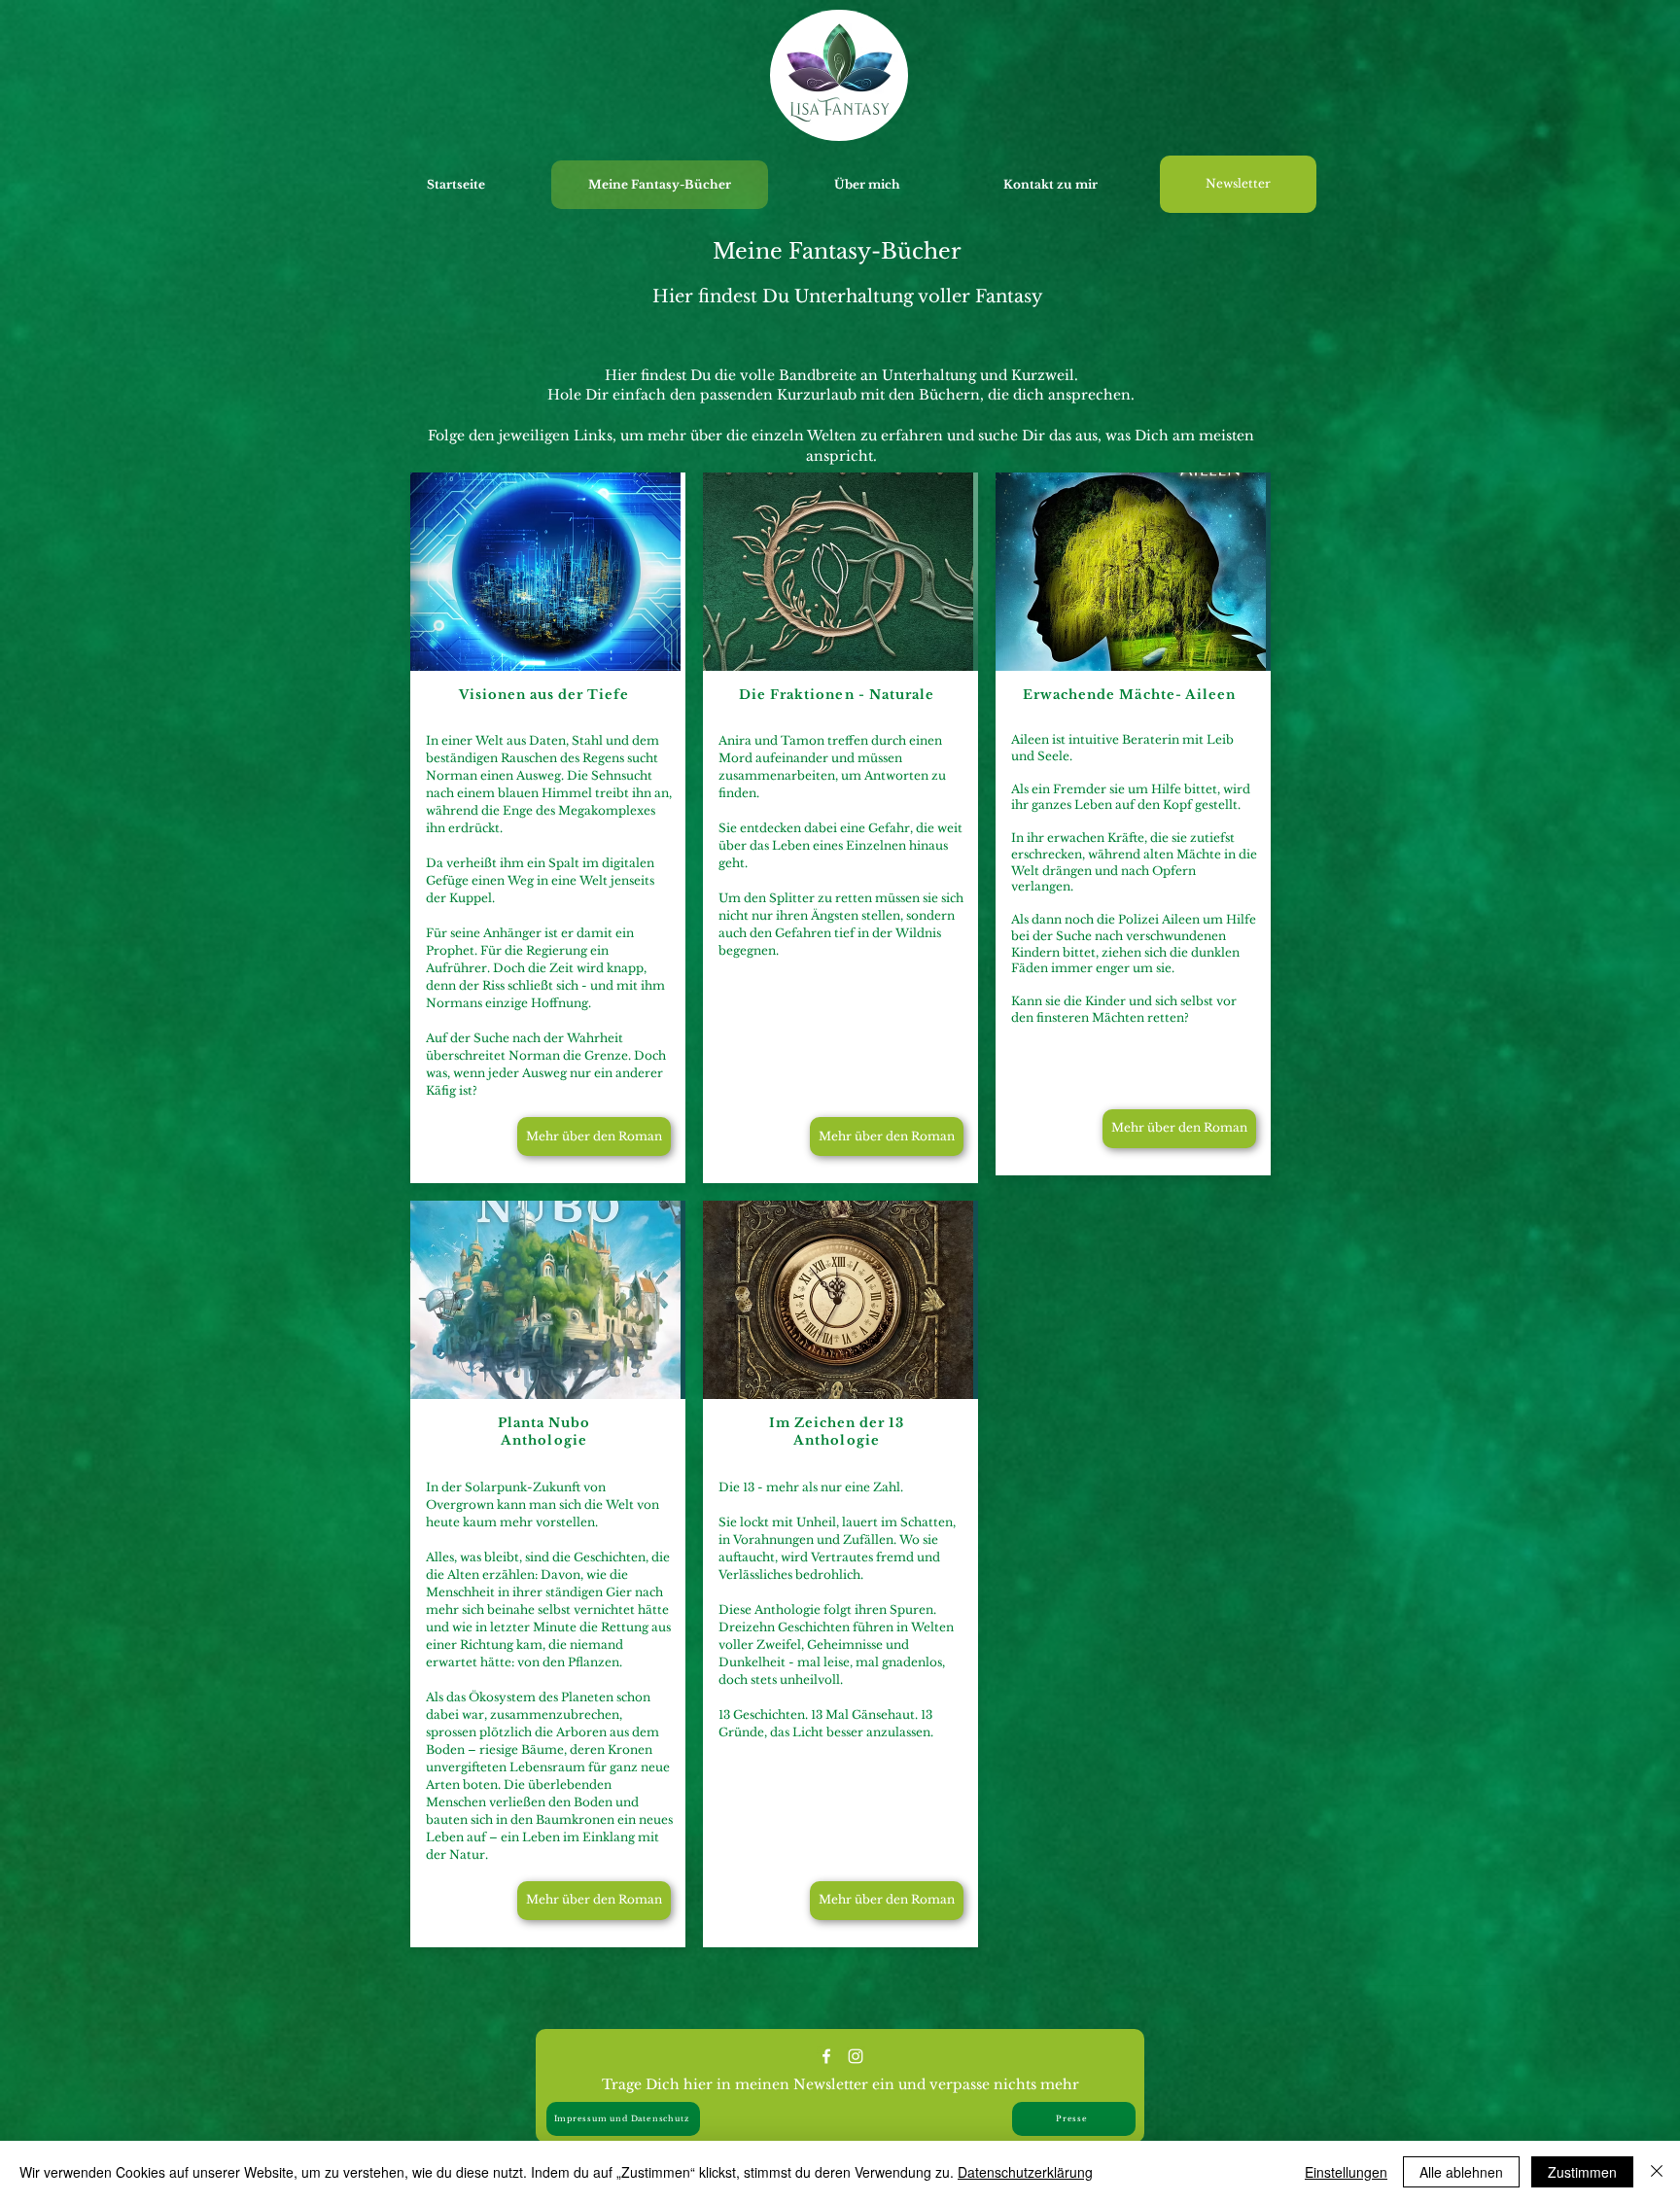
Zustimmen (1582, 2172)
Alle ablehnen (1461, 2172)
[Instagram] (856, 2056)
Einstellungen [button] (1346, 2172)
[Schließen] (1657, 2172)
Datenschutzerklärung (1025, 2172)
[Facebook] (826, 2056)
